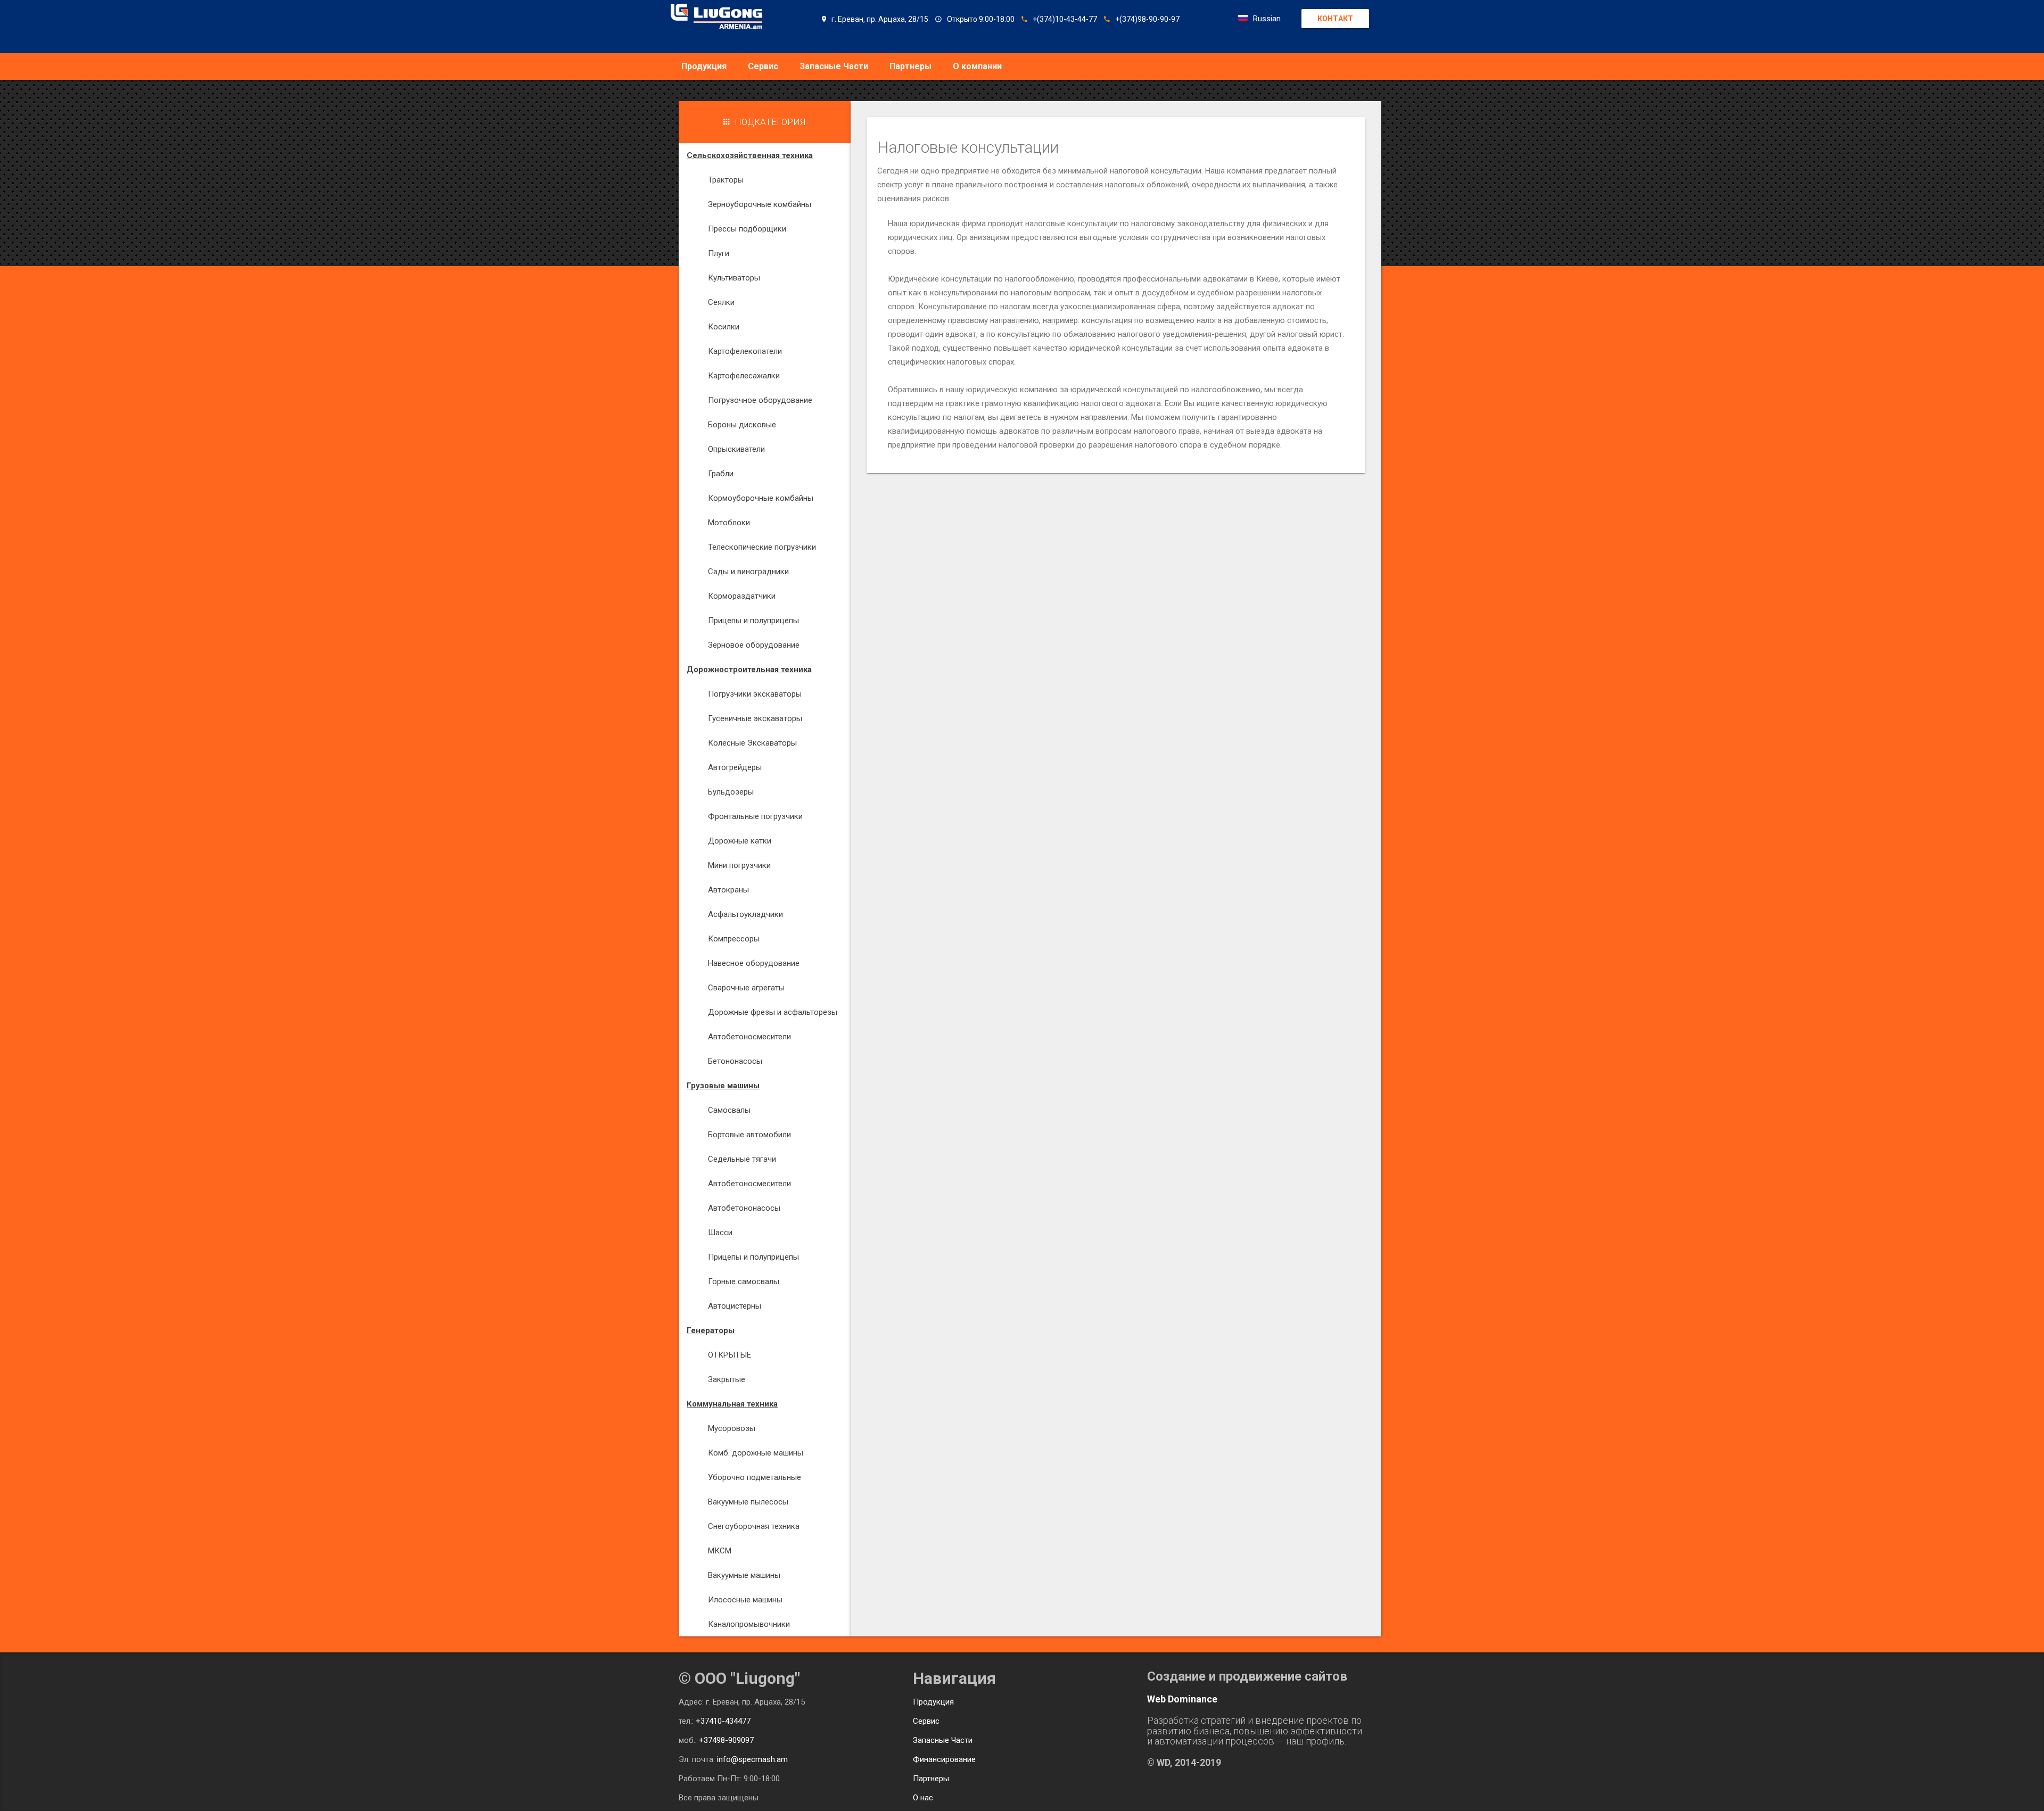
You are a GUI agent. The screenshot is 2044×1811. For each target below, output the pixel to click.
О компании (977, 66)
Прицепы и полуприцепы (753, 621)
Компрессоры (734, 939)
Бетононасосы (735, 1061)
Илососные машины (745, 1600)
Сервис (763, 66)
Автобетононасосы (744, 1208)
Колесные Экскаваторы (752, 743)
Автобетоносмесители (749, 1037)
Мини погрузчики (739, 865)
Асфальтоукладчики (745, 914)
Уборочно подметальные (755, 1477)
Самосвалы (729, 1110)
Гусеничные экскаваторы (755, 718)
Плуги (719, 253)
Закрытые (727, 1379)
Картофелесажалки (744, 376)
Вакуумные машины (744, 1575)
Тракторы (726, 180)
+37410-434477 (723, 1721)
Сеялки (721, 302)
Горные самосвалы (744, 1281)
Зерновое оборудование (754, 645)
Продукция (704, 66)
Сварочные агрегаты (746, 988)
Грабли (721, 474)
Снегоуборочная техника (754, 1526)
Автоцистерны (735, 1306)
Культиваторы (734, 278)
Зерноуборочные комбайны (760, 204)
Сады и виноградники (748, 572)
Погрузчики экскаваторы (755, 694)
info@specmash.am (752, 1759)
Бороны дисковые (742, 425)
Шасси (720, 1233)
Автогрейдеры (735, 767)
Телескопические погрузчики (762, 547)
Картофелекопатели (745, 351)
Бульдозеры (731, 792)
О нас (923, 1798)
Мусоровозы (732, 1428)
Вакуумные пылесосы (748, 1502)
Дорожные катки (740, 841)
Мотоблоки (729, 523)
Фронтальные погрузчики (755, 816)
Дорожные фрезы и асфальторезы (773, 1012)
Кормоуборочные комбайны (761, 498)
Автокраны (728, 890)
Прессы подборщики (747, 229)
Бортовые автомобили (749, 1135)
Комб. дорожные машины (756, 1453)
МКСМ (720, 1551)
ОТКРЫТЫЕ (730, 1355)
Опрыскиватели (736, 449)
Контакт (1335, 19)
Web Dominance (1182, 1699)
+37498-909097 (726, 1740)
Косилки (724, 327)
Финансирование (944, 1759)
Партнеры (910, 66)
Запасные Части (834, 66)
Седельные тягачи (742, 1159)
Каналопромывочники (749, 1624)
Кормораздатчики (742, 596)
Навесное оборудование (754, 963)
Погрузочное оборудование (760, 400)
